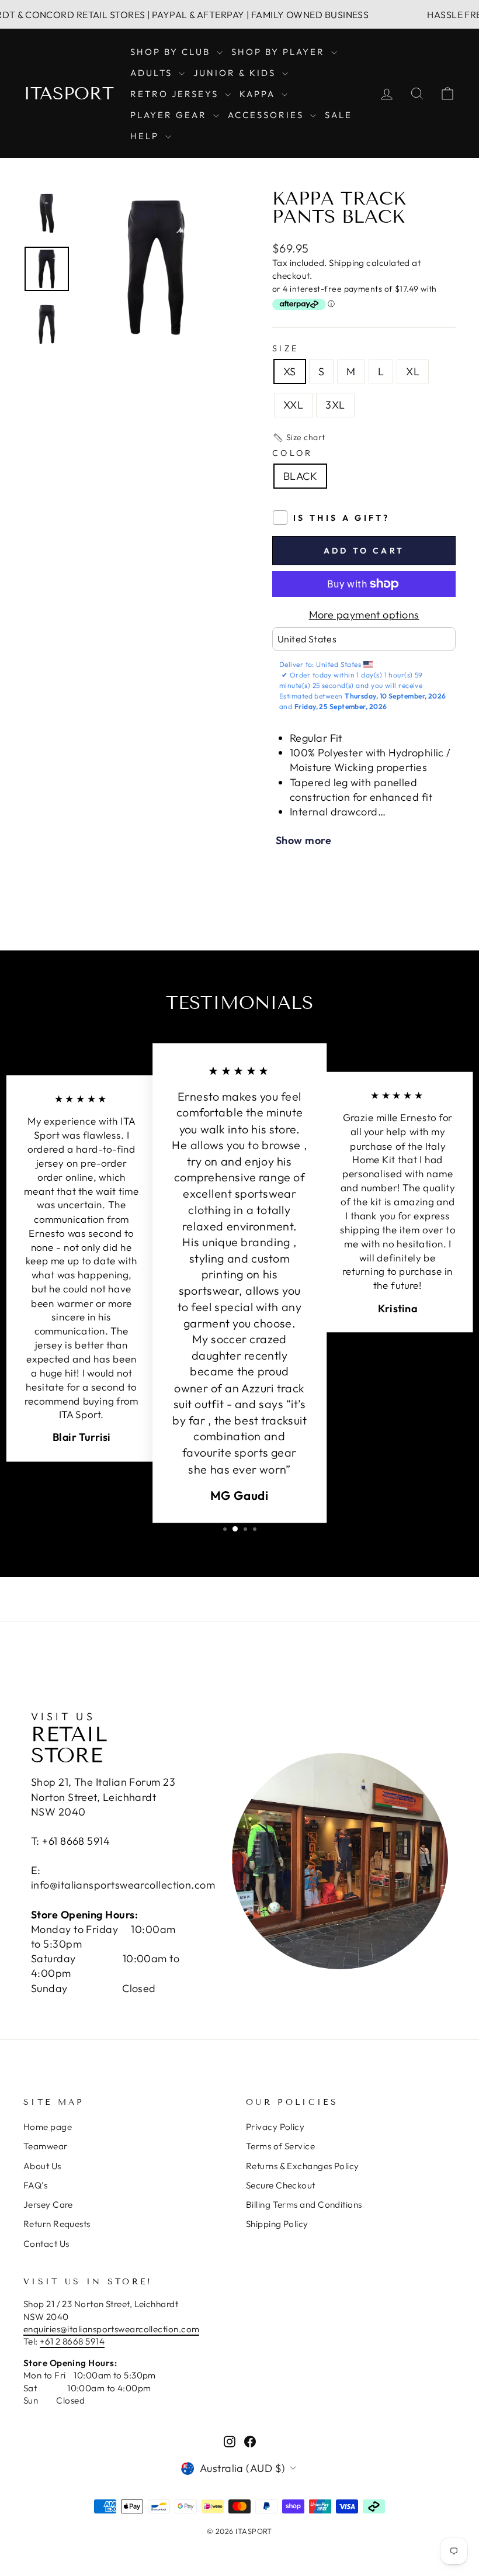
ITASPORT (69, 94)
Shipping (347, 263)
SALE (339, 115)
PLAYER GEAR (170, 115)
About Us (42, 2166)
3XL (335, 405)
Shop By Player (280, 52)
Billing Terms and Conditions (304, 2205)
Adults (153, 73)
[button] (299, 438)
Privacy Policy (275, 2127)
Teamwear (46, 2146)
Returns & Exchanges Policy (303, 2166)
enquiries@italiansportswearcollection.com (111, 2329)
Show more (303, 840)
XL (413, 371)
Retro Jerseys (176, 94)
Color (293, 453)
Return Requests (57, 2224)
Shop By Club (172, 52)
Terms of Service (280, 2146)
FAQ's (35, 2185)
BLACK (300, 476)
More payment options (364, 615)
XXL (293, 405)
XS (290, 371)
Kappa (259, 94)
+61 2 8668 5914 (72, 2341)
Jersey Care (48, 2205)
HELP (146, 136)
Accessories (268, 115)
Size (285, 348)
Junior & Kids (236, 73)
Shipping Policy (277, 2224)
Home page (48, 2127)
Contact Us (46, 2244)
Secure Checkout (281, 2185)
